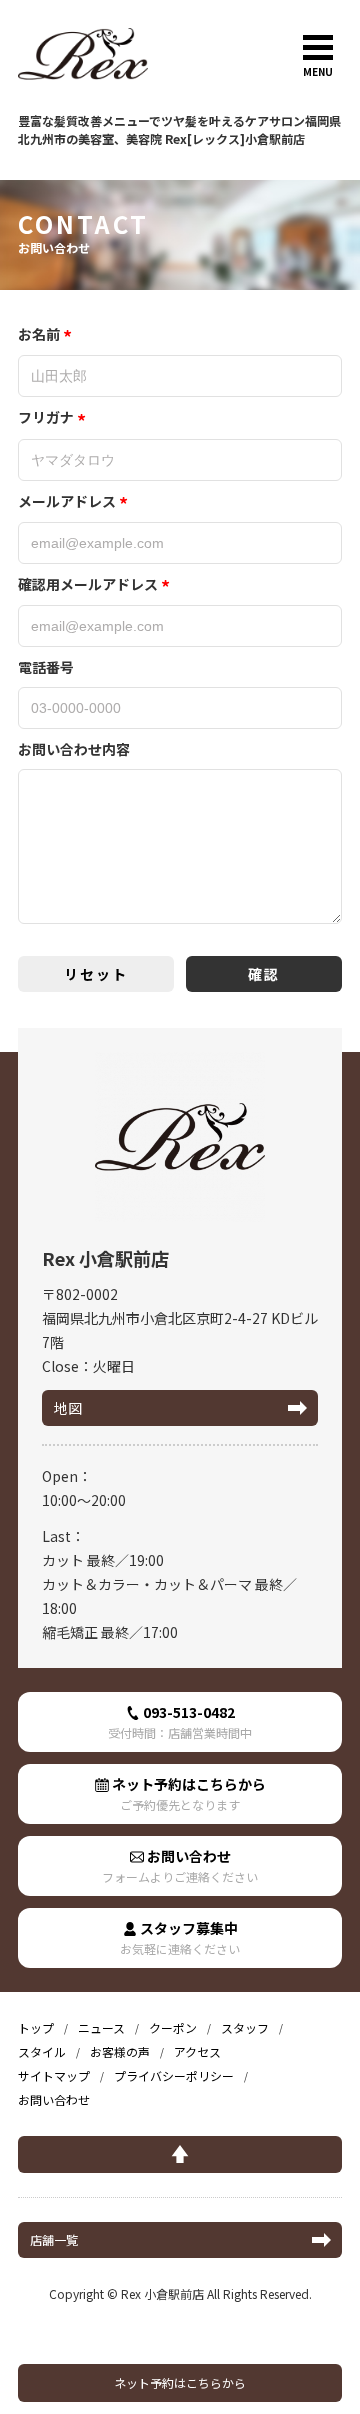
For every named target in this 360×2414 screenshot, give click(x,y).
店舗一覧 (54, 2239)
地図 (68, 1408)
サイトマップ (54, 2075)
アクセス (197, 2051)
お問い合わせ (180, 1865)
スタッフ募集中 (180, 1937)
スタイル (42, 2051)
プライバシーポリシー (174, 2075)
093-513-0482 (180, 1721)
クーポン (173, 2027)
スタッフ (245, 2027)
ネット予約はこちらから (180, 2382)
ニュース (101, 2027)
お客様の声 (120, 2051)
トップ (36, 2027)
